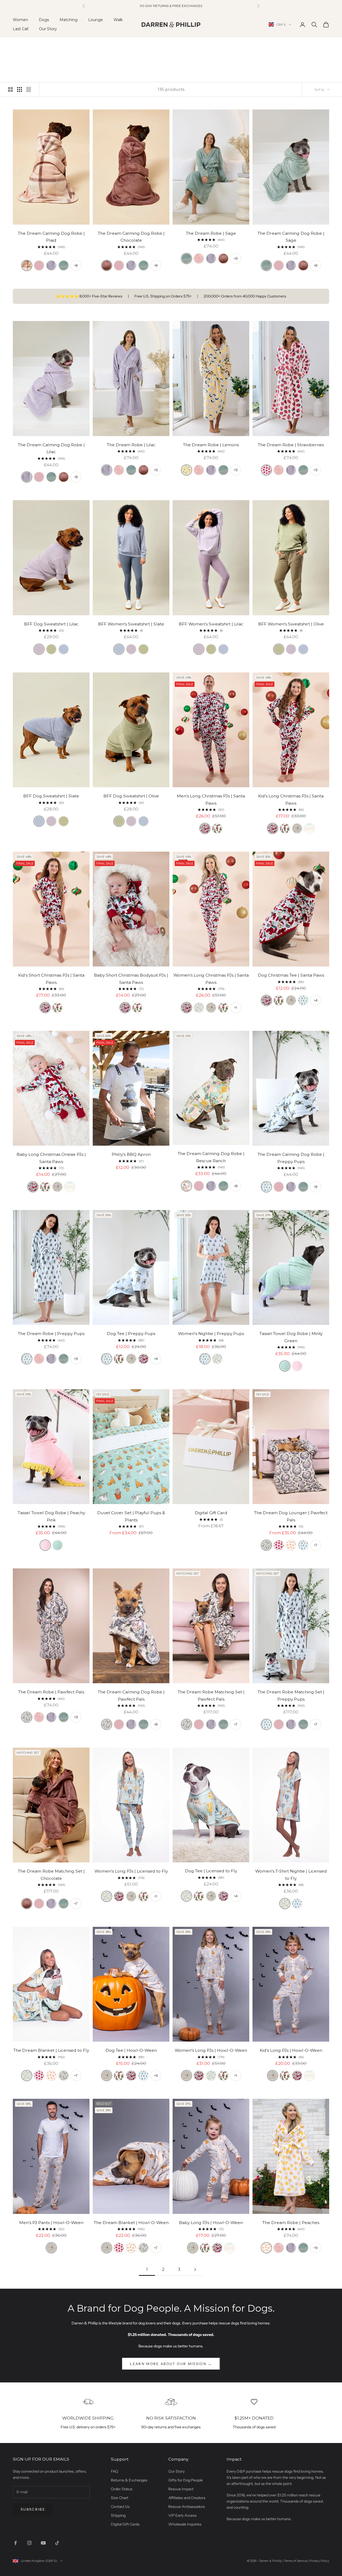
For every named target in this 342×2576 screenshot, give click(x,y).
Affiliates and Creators (187, 2498)
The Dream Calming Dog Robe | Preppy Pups (291, 1158)
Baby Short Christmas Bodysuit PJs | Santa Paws (131, 979)
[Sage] (64, 265)
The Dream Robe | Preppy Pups (51, 1334)
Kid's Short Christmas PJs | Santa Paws (51, 979)
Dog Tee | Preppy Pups (131, 1334)
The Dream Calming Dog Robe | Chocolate (131, 237)
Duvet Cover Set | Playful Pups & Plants (131, 1516)
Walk (118, 20)
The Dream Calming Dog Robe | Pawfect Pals (131, 1696)
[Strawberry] (266, 470)
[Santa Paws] (205, 828)
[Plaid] (27, 265)
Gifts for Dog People (186, 2480)
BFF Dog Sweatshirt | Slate (51, 796)
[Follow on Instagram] (29, 2543)
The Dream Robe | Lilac (131, 445)
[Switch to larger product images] (10, 89)
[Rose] (39, 265)
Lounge (96, 20)
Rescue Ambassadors (187, 2507)
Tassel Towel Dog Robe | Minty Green (291, 1337)
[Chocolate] (107, 265)
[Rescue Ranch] (186, 1186)
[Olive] (51, 649)
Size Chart (120, 2498)
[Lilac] (51, 265)
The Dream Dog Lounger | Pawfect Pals (291, 1516)
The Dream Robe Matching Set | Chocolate (51, 1875)
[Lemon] (186, 470)
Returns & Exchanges (129, 2480)
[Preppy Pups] (303, 1000)
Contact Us (120, 2507)
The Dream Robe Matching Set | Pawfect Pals (211, 1696)
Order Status (122, 2489)
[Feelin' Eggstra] (309, 828)
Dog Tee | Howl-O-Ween (131, 2050)
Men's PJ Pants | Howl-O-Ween (51, 2223)
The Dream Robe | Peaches (291, 2223)
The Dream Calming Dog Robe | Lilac (51, 448)
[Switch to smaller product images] (20, 89)
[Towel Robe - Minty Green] (285, 1366)
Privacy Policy (319, 2561)
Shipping (118, 2515)
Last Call (21, 29)
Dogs (44, 20)
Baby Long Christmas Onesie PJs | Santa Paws (51, 1158)
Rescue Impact (181, 2489)
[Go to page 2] (195, 2270)
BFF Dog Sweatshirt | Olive (131, 796)
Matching (69, 20)
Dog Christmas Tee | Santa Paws (291, 975)
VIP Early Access (182, 2515)
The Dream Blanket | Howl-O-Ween (131, 2223)
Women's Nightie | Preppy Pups (211, 1334)
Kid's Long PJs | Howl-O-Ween (291, 2050)
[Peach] (291, 1545)
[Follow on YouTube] (43, 2543)
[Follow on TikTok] (57, 2543)
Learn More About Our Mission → (171, 2364)
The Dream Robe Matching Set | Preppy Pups (291, 1696)
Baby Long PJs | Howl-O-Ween (211, 2223)
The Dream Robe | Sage (211, 233)
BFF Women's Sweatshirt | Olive (291, 624)
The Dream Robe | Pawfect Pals (51, 1692)
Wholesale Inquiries (185, 2524)
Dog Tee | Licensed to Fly (211, 1871)
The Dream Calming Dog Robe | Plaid (51, 237)
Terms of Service (296, 2561)
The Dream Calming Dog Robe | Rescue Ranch (211, 1157)
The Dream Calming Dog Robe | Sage (291, 237)
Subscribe (33, 2509)
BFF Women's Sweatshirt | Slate (131, 624)
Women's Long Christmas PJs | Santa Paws (211, 979)
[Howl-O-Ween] (297, 828)
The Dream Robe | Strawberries (291, 445)
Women (20, 20)
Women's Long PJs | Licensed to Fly (131, 1871)
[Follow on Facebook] (15, 2543)
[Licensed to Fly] (199, 1008)
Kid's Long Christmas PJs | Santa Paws (291, 800)
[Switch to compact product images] (29, 89)
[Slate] (64, 649)
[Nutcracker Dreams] (217, 828)
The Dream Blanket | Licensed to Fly (51, 2050)
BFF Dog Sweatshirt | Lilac (51, 624)
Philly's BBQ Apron (131, 1154)
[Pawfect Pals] (266, 1545)
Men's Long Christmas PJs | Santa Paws (211, 800)
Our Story (48, 29)
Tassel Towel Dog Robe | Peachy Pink (51, 1516)
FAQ (114, 2471)
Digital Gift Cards (125, 2524)
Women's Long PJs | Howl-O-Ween (211, 2050)
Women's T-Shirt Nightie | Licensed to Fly (291, 1875)
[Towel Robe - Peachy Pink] (297, 1366)
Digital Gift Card (211, 1513)
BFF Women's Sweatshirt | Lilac (211, 624)
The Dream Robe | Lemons (211, 445)
